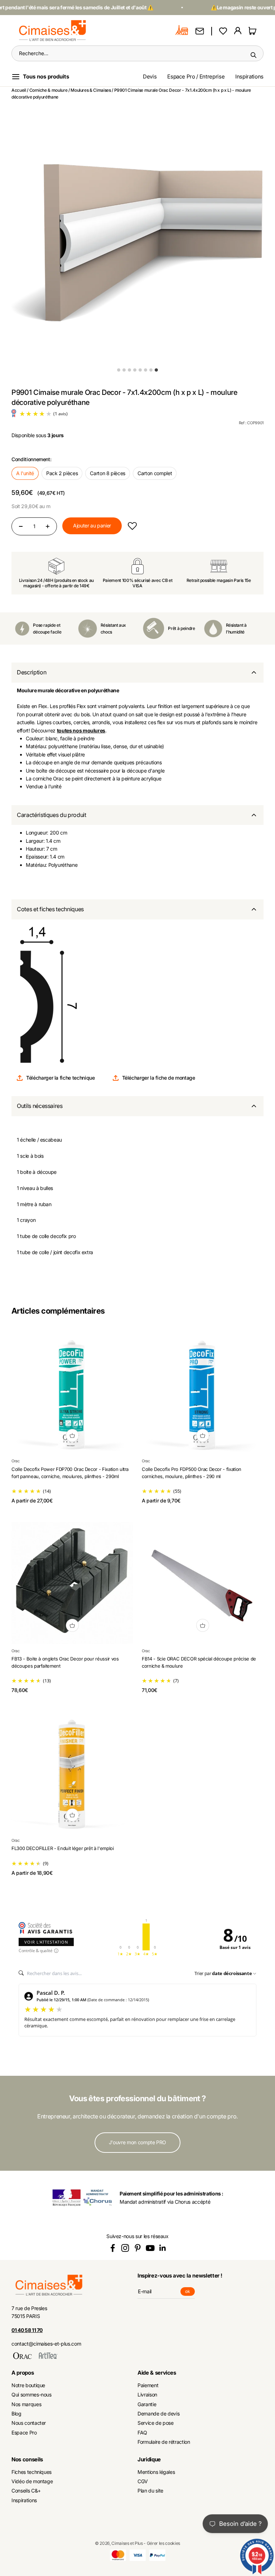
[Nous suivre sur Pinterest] (138, 2248)
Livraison (147, 2395)
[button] (132, 526)
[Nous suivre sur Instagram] (125, 2248)
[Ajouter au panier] (72, 1435)
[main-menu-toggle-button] (46, 77)
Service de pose (156, 2423)
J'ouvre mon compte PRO (137, 2142)
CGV (143, 2481)
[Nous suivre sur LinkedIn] (163, 2248)
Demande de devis (158, 2413)
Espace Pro (24, 2432)
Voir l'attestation (46, 1942)
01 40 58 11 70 (27, 2330)
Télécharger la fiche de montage (159, 1078)
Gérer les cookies (163, 2543)
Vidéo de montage (32, 2481)
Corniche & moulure (49, 90)
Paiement (148, 2385)
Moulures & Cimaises (91, 90)
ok (190, 2292)
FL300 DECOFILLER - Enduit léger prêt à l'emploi (63, 1848)
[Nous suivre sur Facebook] (113, 2248)
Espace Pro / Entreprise (196, 77)
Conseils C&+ (26, 2491)
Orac (16, 1461)
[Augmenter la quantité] (48, 526)
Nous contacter (29, 2423)
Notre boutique (28, 2385)
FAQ (142, 2432)
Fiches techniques (32, 2472)
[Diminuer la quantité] (21, 526)
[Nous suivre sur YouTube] (150, 2248)
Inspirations (249, 77)
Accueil (19, 90)
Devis (150, 77)
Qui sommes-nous (32, 2395)
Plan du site (150, 2491)
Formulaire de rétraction (164, 2442)
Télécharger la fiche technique (61, 1078)
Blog (16, 2413)
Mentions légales (156, 2472)
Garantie (147, 2404)
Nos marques (26, 2404)
